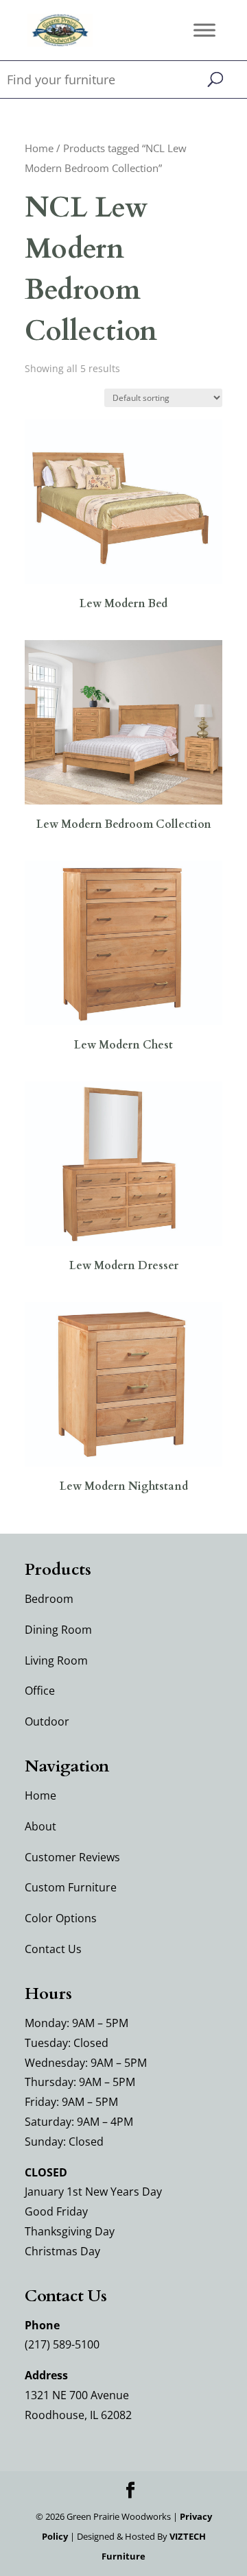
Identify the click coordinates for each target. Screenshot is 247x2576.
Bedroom (49, 1599)
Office (40, 1691)
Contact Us (53, 1949)
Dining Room (58, 1630)
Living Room (56, 1660)
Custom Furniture (71, 1887)
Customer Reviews (72, 1857)
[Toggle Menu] (204, 30)
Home (39, 148)
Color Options (61, 1918)
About (40, 1826)
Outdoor (47, 1721)
